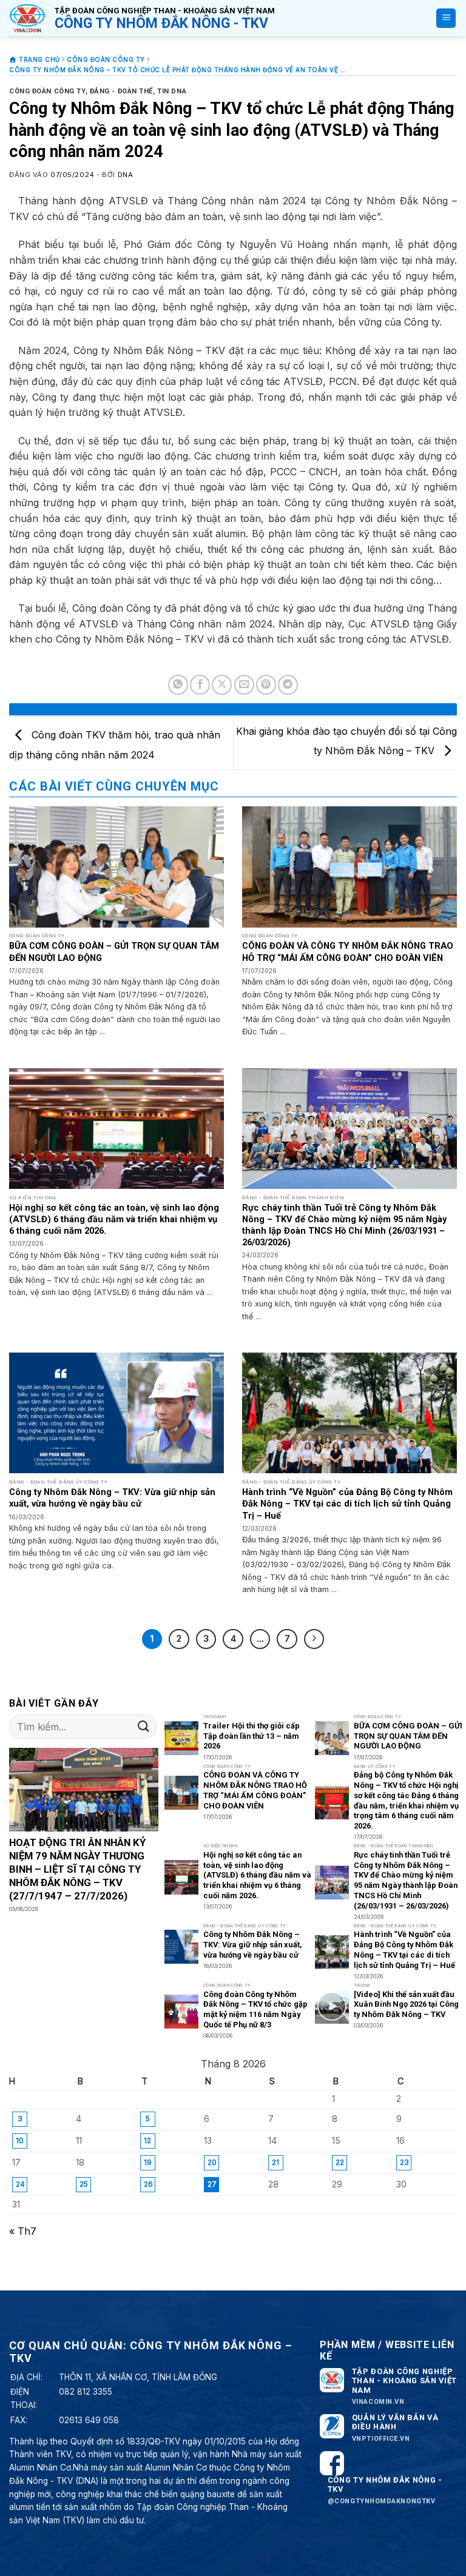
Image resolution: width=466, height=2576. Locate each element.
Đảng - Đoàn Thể (121, 91)
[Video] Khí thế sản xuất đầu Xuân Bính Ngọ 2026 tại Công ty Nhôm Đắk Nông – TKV (406, 2004)
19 (148, 2162)
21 (275, 2162)
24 (20, 2184)
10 (20, 2140)
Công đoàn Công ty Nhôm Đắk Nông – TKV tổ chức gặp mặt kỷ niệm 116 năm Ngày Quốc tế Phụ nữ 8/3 (255, 2009)
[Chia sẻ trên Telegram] (288, 685)
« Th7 (23, 2231)
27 (212, 2184)
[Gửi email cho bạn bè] (244, 685)
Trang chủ (39, 59)
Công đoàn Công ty (106, 59)
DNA (126, 175)
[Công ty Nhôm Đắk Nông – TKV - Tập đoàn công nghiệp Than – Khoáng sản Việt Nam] (27, 18)
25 (84, 2184)
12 (147, 2140)
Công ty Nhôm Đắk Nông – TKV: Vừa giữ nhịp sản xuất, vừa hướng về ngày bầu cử (112, 1498)
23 (404, 2162)
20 (212, 2162)
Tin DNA (172, 91)
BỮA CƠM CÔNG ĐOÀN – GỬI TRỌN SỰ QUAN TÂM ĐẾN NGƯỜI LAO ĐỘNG (114, 952)
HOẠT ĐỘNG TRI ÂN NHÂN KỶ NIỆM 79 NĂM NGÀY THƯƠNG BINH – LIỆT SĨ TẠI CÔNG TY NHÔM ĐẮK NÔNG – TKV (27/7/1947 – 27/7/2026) (77, 1869)
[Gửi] (144, 1726)
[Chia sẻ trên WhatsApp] (178, 685)
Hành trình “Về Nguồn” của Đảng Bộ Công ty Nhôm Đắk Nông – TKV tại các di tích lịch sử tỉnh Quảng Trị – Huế (347, 1504)
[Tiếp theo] (314, 1639)
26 (148, 2184)
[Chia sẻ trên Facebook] (200, 685)
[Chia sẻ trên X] (222, 685)
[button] (446, 18)
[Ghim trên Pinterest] (266, 685)
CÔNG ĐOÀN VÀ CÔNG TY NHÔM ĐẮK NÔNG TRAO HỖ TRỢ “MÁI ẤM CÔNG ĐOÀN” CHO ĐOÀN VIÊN (348, 952)
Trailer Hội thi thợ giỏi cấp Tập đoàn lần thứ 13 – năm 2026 (252, 1736)
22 (340, 2162)
